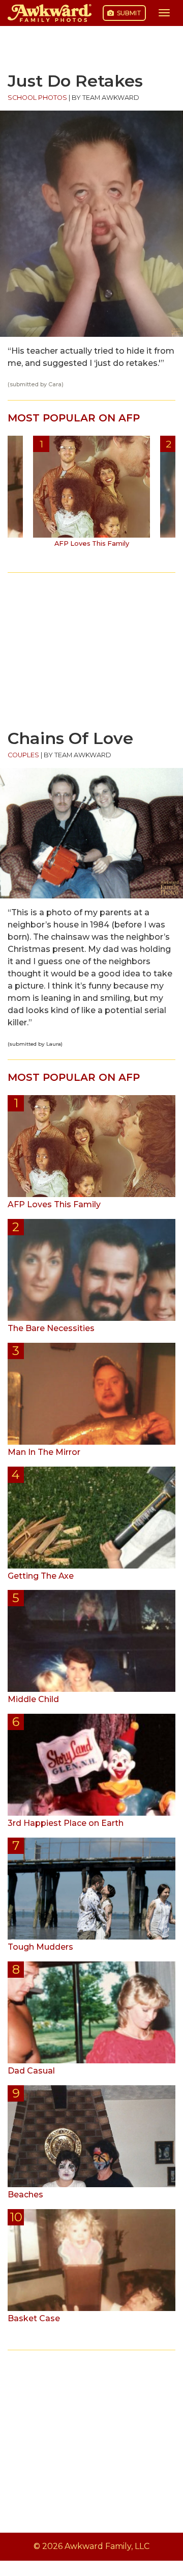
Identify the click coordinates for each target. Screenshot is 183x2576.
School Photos (37, 98)
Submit (128, 13)
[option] (91, 495)
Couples (23, 755)
